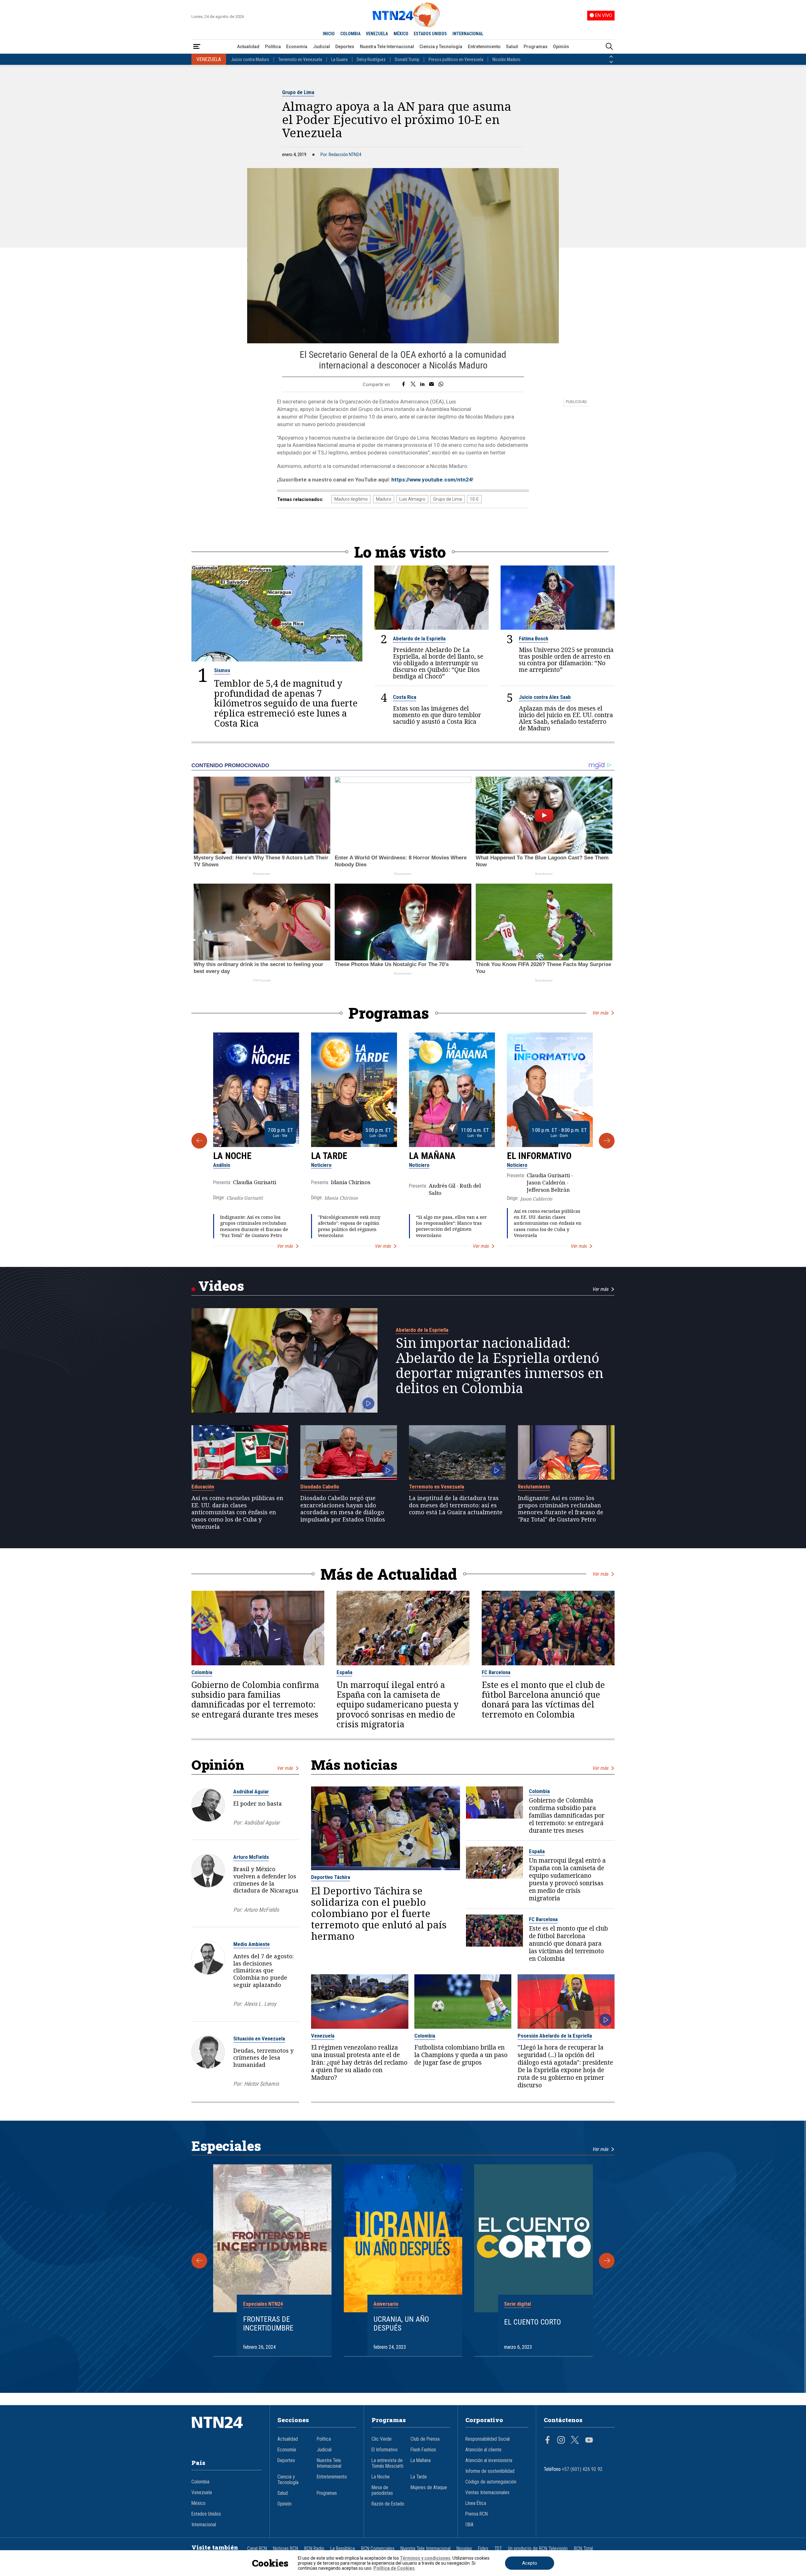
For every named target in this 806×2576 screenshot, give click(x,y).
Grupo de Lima (298, 92)
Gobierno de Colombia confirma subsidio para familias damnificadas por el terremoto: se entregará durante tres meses (255, 1700)
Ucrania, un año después (401, 2324)
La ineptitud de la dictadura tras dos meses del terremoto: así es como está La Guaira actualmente (456, 1505)
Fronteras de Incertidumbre (268, 2324)
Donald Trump (407, 59)
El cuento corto (533, 2322)
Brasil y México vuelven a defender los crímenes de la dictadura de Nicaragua (266, 1880)
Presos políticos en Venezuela (456, 59)
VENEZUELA (377, 34)
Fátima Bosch (534, 638)
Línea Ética (476, 2503)
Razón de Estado (388, 2504)
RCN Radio (314, 2549)
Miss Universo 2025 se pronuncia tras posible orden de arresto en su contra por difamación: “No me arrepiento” (566, 660)
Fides (483, 2549)
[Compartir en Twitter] (413, 385)
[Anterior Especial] (199, 2261)
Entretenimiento (484, 47)
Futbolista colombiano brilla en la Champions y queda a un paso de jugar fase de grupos (461, 2055)
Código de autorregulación (491, 2482)
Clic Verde (382, 2439)
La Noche (232, 1156)
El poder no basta (258, 1803)
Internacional (204, 2525)
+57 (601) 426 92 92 (582, 2469)
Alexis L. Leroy (260, 2004)
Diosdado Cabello (320, 1487)
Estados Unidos (206, 2514)
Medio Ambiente (252, 1944)
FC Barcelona (496, 1672)
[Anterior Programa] (199, 1141)
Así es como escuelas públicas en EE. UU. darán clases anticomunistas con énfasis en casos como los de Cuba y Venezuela (548, 1223)
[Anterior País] (611, 57)
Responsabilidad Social (488, 2439)
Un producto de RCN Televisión (538, 2549)
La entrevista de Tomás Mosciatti (387, 2463)
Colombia (202, 1672)
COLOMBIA (350, 34)
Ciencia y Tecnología (441, 47)
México (199, 2503)
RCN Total (583, 2549)
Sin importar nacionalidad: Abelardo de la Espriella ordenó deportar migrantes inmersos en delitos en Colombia (500, 1365)
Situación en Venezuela (259, 2039)
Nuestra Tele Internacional (387, 47)
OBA (469, 2525)
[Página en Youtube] (589, 2441)
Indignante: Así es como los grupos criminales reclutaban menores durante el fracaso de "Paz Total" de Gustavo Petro (254, 1226)
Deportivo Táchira (331, 1877)
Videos (221, 1286)
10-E (474, 499)
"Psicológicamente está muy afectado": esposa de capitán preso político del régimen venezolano (349, 1226)
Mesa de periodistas (382, 2490)
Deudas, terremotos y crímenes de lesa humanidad (263, 2058)
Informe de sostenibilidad (490, 2471)
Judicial (321, 47)
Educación (203, 1487)
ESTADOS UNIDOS (430, 34)
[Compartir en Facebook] (403, 385)
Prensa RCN (477, 2514)
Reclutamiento (534, 1487)
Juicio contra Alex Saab (545, 697)
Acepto (530, 2563)
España (344, 1672)
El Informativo (539, 1156)
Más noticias (354, 1765)
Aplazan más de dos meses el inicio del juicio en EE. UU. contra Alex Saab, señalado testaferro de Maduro (566, 718)
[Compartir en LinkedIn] (422, 385)
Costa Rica (405, 697)
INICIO (329, 34)
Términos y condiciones (425, 2558)
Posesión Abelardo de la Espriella (555, 2036)
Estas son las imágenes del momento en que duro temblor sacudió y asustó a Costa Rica (437, 715)
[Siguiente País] (611, 62)
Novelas (464, 2549)
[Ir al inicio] (227, 2432)
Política (273, 47)
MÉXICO (401, 34)
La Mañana (432, 1156)
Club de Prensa (425, 2439)
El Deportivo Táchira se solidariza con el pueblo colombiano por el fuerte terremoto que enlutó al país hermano (379, 1913)
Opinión (561, 47)
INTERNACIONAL (468, 34)
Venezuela (323, 2036)
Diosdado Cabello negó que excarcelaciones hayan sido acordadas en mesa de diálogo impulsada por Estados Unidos (343, 1509)
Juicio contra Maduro (250, 59)
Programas (536, 47)
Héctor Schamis (261, 2084)
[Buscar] (609, 47)
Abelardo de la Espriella (419, 638)
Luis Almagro (412, 499)
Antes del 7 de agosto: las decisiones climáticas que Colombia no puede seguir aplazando (264, 1970)
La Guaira (339, 59)
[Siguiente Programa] (607, 1141)
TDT (498, 2549)
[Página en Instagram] (561, 2441)
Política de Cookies (394, 2568)
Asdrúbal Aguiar (251, 1791)
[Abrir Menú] (197, 47)
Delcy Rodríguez (371, 59)
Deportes (345, 47)
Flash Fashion (423, 2450)
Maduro (384, 499)
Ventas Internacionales (487, 2493)
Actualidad (248, 47)
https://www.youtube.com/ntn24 (432, 480)
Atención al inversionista (489, 2461)
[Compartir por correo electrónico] (431, 385)
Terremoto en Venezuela (300, 59)
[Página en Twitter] (575, 2441)
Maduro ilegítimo (351, 499)
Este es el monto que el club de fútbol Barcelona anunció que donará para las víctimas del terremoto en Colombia (543, 1700)
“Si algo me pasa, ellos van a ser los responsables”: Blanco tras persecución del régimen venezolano (451, 1226)
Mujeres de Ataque (429, 2488)
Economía (297, 47)
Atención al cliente (483, 2450)
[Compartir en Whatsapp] (441, 385)
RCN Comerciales (378, 2549)
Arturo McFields (251, 1857)
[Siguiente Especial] (607, 2261)
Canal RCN (257, 2549)
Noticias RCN (286, 2549)
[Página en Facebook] (548, 2441)
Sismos (222, 670)
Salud (512, 47)
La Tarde (329, 1156)
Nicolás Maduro (506, 59)
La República (343, 2549)
